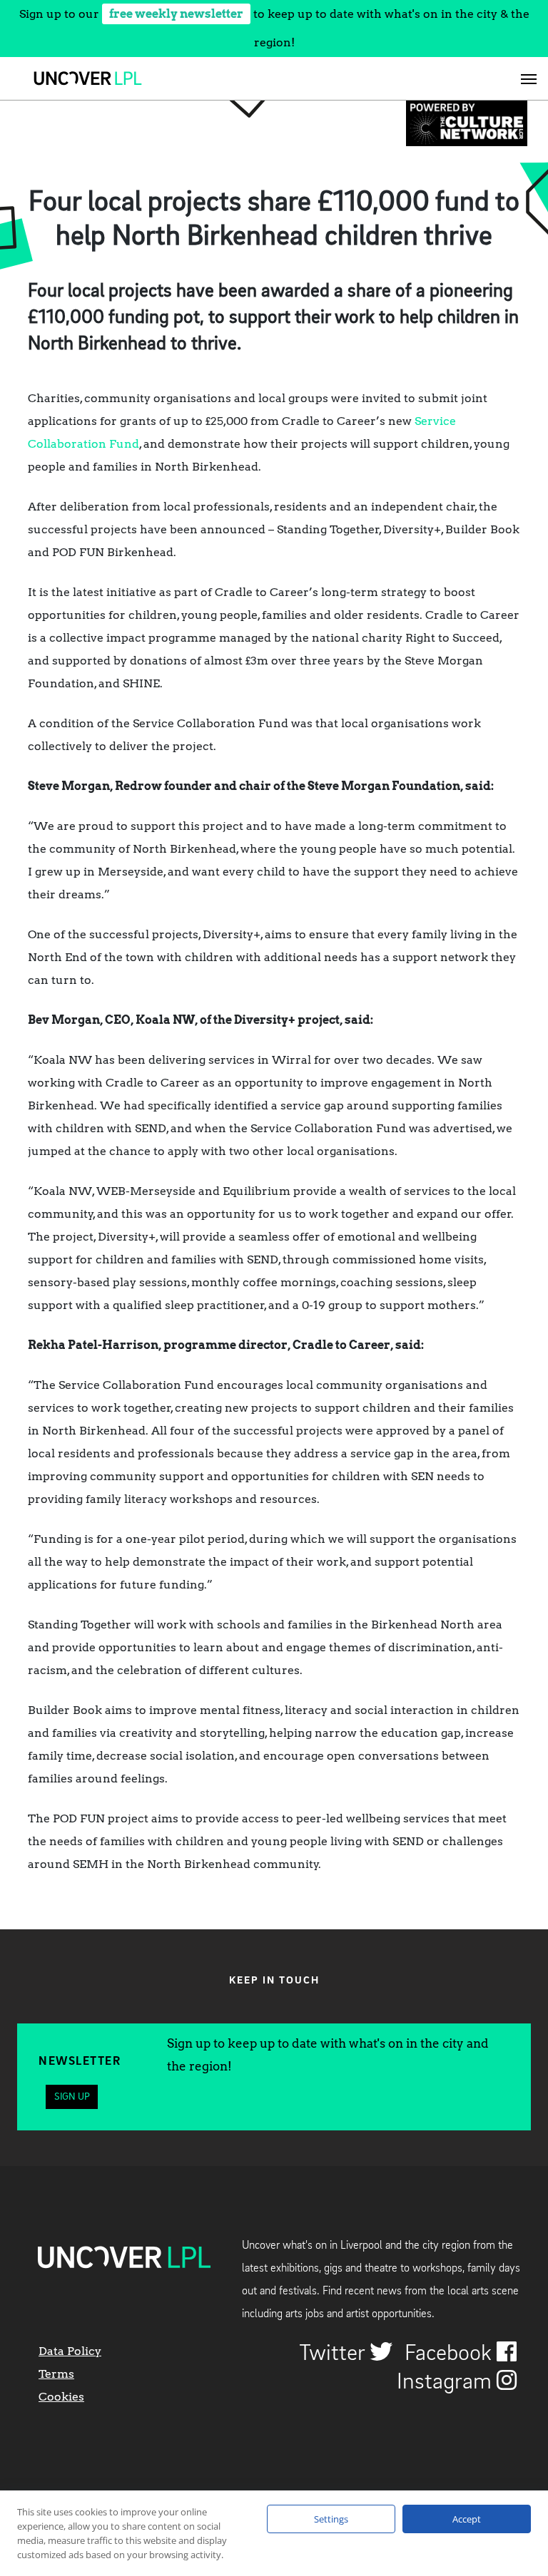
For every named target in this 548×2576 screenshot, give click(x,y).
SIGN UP (72, 2097)
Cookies (61, 2397)
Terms (56, 2374)
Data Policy (70, 2351)
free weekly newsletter (176, 14)
